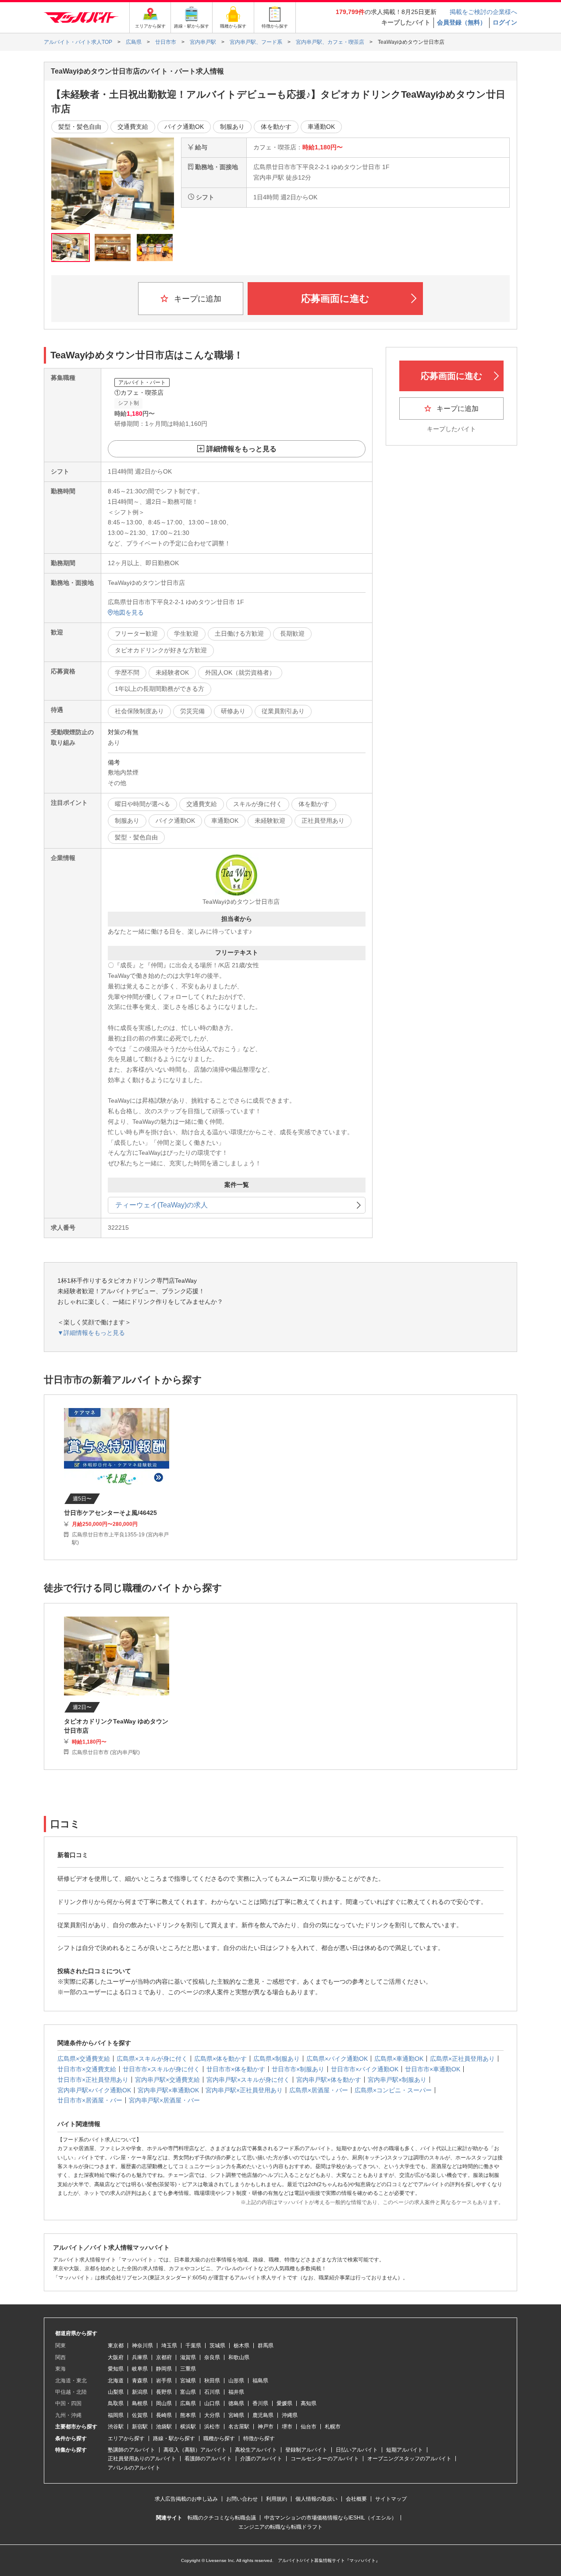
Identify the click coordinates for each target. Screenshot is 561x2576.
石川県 (212, 2392)
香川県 (260, 2403)
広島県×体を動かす (220, 2059)
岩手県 (164, 2381)
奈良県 (212, 2357)
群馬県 (266, 2346)
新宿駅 (140, 2427)
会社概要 (356, 2499)
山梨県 (116, 2392)
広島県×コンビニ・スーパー (393, 2090)
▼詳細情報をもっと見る (91, 1333)
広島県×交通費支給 (84, 2059)
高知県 (309, 2403)
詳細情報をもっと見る (241, 449)
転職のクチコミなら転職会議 (222, 2518)
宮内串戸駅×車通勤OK (168, 2090)
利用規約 (277, 2499)
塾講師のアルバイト (131, 2450)
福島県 (260, 2381)
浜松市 (212, 2427)
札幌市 (333, 2427)
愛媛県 (284, 2403)
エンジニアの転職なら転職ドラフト (280, 2527)
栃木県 (241, 2346)
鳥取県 (116, 2403)
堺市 (287, 2427)
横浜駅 (188, 2427)
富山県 (188, 2392)
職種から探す (219, 2438)
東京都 (116, 2346)
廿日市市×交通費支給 (87, 2069)
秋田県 (212, 2381)
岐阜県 (140, 2369)
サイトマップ (391, 2499)
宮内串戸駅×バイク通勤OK (94, 2090)
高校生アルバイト (256, 2450)
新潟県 (140, 2392)
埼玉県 (169, 2346)
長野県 (164, 2392)
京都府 (164, 2357)
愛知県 (116, 2369)
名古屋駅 (239, 2427)
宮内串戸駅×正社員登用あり (244, 2090)
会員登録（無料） (462, 22)
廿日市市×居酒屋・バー (90, 2100)
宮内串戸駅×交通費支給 (167, 2080)
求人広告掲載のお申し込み (186, 2499)
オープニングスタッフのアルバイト (409, 2459)
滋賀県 (188, 2357)
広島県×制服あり (277, 2059)
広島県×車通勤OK (399, 2059)
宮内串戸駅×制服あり (397, 2080)
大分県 (212, 2415)
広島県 (188, 2403)
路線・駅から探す (174, 2438)
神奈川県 (142, 2346)
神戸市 (266, 2427)
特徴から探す (259, 2438)
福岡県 (116, 2415)
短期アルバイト (405, 2450)
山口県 (212, 2403)
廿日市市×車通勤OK (433, 2069)
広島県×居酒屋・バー (319, 2090)
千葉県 (193, 2346)
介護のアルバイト (261, 2459)
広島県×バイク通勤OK (337, 2059)
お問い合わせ (242, 2499)
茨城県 (217, 2346)
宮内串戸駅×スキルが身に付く (248, 2080)
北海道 (116, 2381)
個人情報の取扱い (316, 2499)
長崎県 (164, 2415)
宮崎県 (236, 2415)
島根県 (140, 2403)
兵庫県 (140, 2357)
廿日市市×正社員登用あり (93, 2080)
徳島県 (236, 2403)
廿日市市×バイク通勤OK (365, 2069)
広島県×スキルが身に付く (152, 2059)
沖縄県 (290, 2415)
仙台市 (309, 2427)
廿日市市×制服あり (298, 2069)
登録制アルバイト (306, 2450)
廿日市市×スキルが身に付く (161, 2069)
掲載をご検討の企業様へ (483, 12)
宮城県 (188, 2381)
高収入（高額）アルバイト (195, 2450)
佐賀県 (140, 2415)
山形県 (236, 2381)
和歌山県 (239, 2357)
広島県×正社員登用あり (462, 2059)
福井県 (236, 2392)
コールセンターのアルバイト (325, 2459)
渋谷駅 (116, 2427)
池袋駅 (164, 2427)
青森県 (140, 2381)
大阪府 (116, 2357)
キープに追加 (197, 299)
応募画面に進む (335, 299)
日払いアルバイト (357, 2450)
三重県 (188, 2369)
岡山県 (164, 2403)
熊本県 (188, 2415)
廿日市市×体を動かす (236, 2069)
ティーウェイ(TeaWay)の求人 (162, 1205)
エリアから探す (126, 2438)
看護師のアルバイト (208, 2459)
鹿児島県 (263, 2415)
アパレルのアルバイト (134, 2468)
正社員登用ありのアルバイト (142, 2459)
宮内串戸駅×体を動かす (329, 2080)
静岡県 (164, 2369)
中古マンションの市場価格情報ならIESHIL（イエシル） (330, 2518)
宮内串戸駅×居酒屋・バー (164, 2100)
